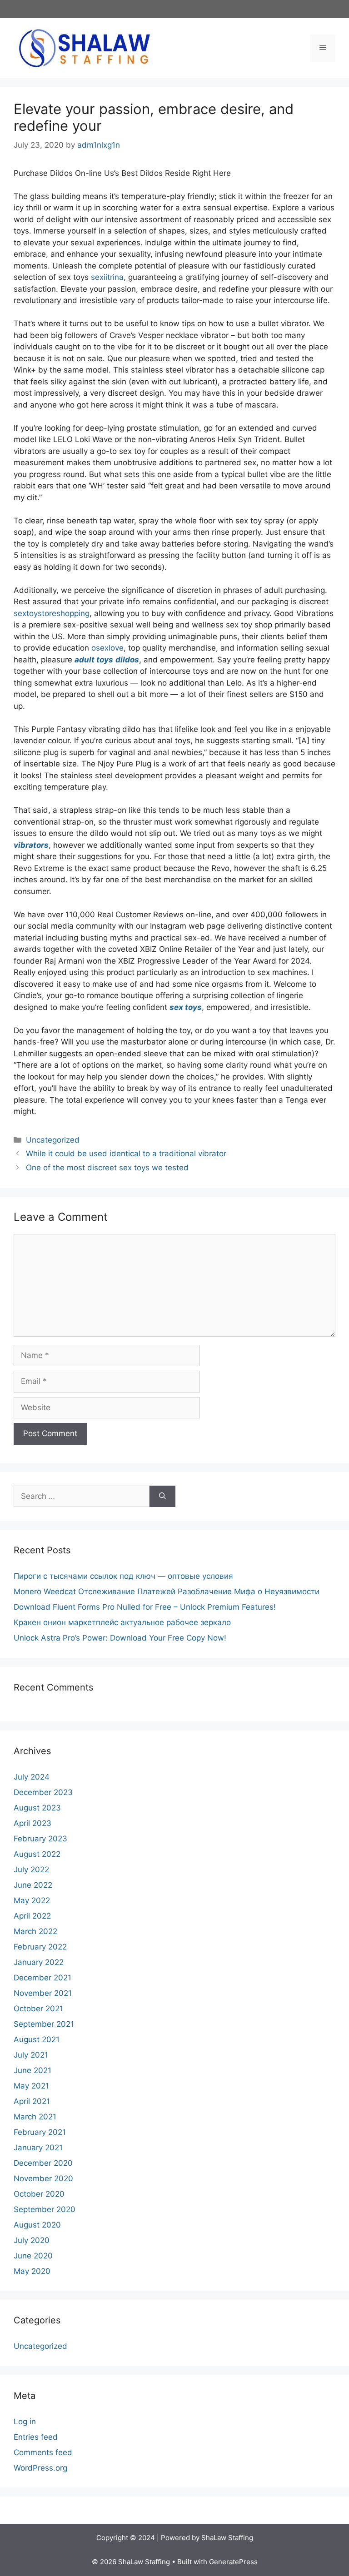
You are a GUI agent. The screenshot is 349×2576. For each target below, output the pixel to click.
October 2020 (39, 2194)
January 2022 (39, 1962)
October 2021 (38, 2009)
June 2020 (33, 2256)
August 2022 (37, 1854)
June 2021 (32, 2070)
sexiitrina (107, 277)
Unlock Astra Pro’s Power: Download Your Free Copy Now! (120, 1638)
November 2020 (43, 2178)
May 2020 (32, 2271)
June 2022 (33, 1885)
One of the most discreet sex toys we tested (107, 1168)
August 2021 (37, 2039)
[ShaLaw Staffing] (84, 47)
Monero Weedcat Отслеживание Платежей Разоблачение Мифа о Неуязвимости (167, 1591)
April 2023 (32, 1823)
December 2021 (42, 1978)
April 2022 (32, 1916)
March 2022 (35, 1931)
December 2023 (43, 1792)
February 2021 (40, 2132)
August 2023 (37, 1808)
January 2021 (38, 2148)
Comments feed (43, 2452)
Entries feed (36, 2437)
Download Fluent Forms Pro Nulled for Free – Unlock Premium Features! (145, 1607)
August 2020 (37, 2225)
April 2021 (32, 2101)
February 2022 (40, 1947)
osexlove (107, 648)
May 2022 (32, 1900)
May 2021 (31, 2086)
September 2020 (45, 2209)
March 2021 (35, 2117)
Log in (25, 2422)
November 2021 (43, 1993)
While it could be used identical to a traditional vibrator (126, 1154)
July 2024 (32, 1777)
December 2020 (43, 2163)
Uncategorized (53, 1140)
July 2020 (32, 2240)
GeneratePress (233, 2562)
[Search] (162, 1497)
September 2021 (44, 2024)
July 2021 (31, 2055)
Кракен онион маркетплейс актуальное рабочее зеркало (122, 1622)
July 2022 (31, 1870)
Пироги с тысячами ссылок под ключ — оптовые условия (123, 1576)
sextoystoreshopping (52, 613)
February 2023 (40, 1839)
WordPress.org (40, 2468)
